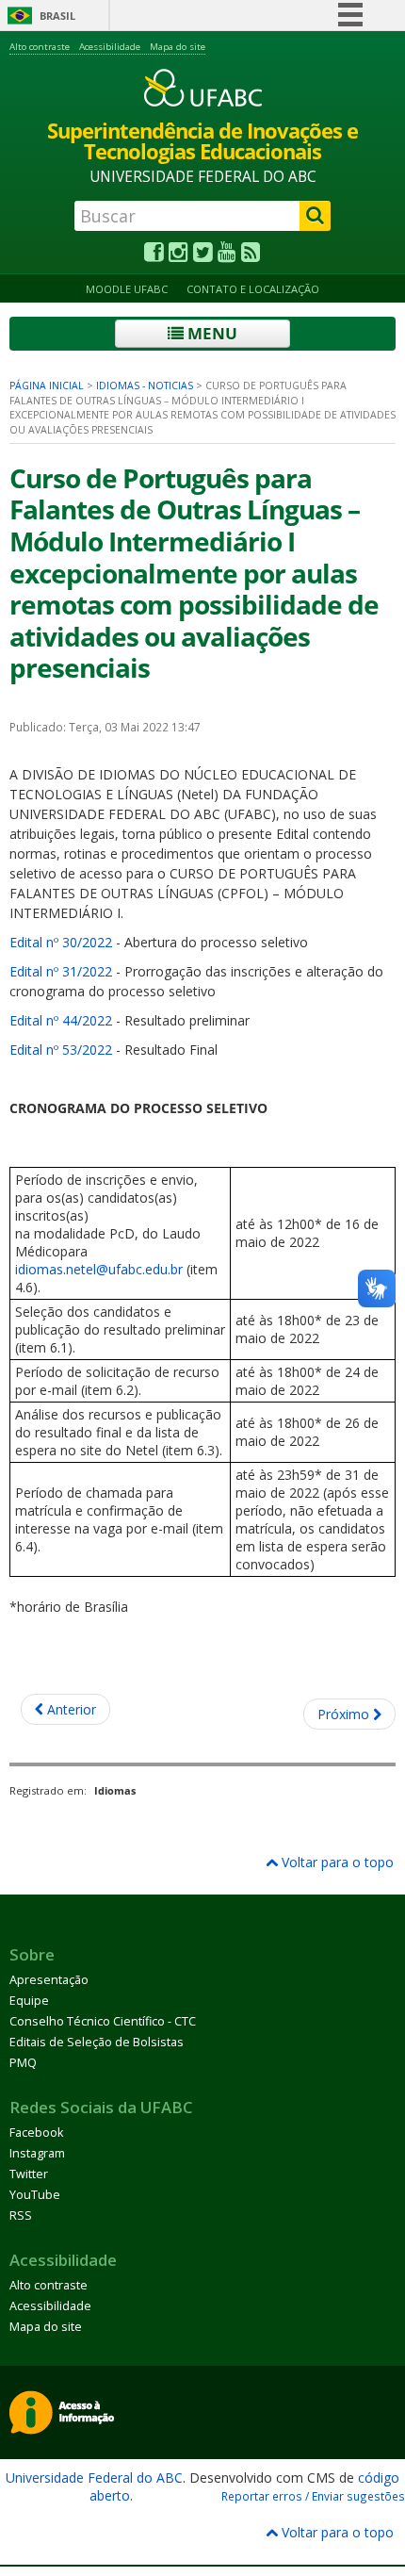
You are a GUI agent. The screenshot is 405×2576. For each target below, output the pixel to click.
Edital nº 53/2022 (61, 1050)
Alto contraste (40, 47)
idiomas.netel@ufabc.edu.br (99, 1269)
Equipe (29, 2001)
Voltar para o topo (336, 1862)
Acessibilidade (110, 47)
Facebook (36, 2133)
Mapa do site (178, 47)
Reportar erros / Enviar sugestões (313, 2496)
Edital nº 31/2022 (61, 971)
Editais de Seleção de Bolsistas (97, 2042)
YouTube (35, 2195)
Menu (211, 333)
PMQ (23, 2063)
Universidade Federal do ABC (94, 2478)
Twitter (29, 2174)
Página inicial (47, 386)
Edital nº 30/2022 (61, 942)
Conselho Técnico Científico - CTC (103, 2021)
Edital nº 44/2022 (61, 1020)
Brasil (57, 16)
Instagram (37, 2153)
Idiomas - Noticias (145, 386)
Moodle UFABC (127, 289)
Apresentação (49, 1980)
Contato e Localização (253, 289)
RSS (21, 2215)
